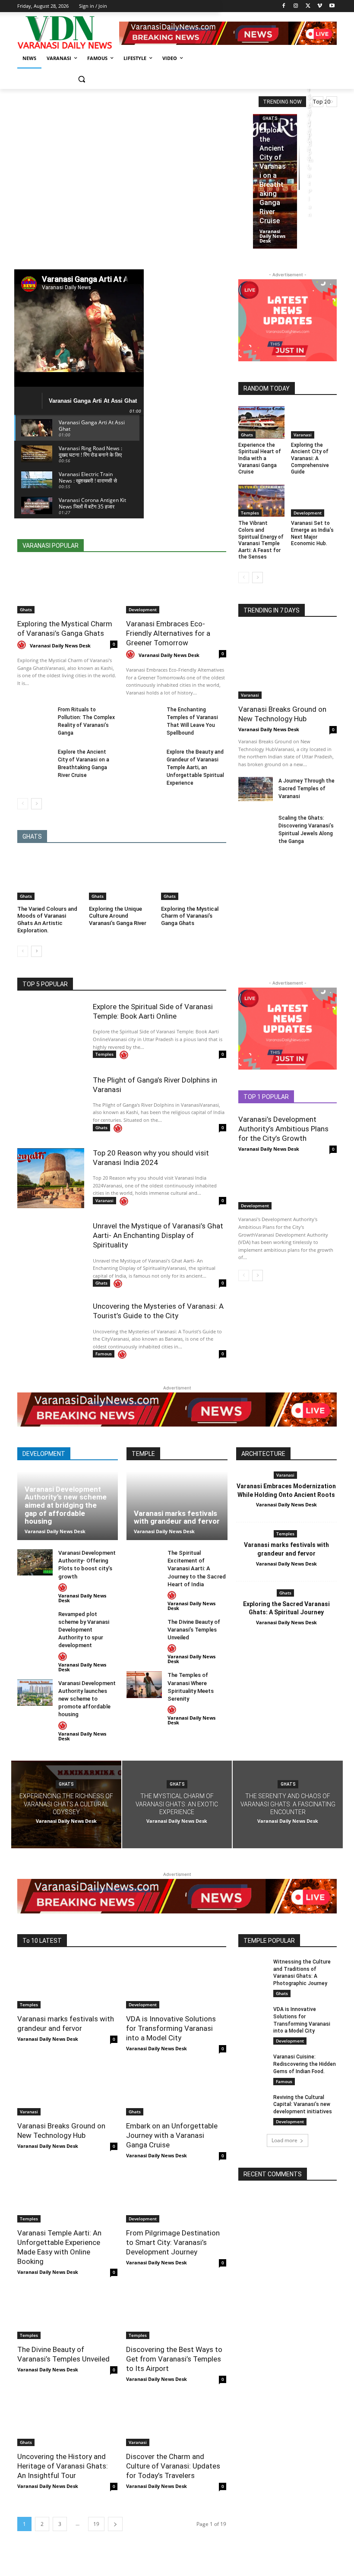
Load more (284, 2140)
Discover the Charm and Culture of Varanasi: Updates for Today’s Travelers (173, 2466)
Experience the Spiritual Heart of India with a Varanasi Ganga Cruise (260, 458)
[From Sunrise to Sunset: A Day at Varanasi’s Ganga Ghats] (299, 152)
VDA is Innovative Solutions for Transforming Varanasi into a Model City (171, 2028)
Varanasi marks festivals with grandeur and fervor (177, 1517)
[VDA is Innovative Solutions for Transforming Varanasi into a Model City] (176, 1983)
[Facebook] (284, 6)
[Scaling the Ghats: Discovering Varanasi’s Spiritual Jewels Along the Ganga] (256, 826)
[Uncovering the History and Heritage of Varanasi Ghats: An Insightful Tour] (67, 2421)
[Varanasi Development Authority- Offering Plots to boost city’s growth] (35, 1562)
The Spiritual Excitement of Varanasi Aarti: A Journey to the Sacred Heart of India (197, 1569)
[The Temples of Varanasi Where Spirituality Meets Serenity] (144, 1684)
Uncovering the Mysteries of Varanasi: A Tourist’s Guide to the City (158, 1311)
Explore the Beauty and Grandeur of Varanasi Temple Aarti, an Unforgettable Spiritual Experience (195, 767)
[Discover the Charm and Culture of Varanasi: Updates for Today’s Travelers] (176, 2421)
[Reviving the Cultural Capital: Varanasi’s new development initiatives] (253, 2104)
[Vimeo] (320, 6)
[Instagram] (296, 6)
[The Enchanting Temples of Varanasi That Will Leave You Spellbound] (144, 718)
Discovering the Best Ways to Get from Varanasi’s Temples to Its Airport (174, 2359)
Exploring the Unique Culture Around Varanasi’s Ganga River (118, 916)
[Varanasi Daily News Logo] (68, 33)
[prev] (318, 102)
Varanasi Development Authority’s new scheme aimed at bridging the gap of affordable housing (66, 1505)
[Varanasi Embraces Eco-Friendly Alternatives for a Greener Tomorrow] (176, 588)
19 (96, 2524)
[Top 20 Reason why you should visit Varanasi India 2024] (51, 1178)
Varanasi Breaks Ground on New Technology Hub (282, 714)
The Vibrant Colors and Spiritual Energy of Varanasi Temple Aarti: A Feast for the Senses (261, 540)
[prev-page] (23, 804)
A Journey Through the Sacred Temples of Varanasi (307, 789)
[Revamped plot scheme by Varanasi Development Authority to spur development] (35, 1624)
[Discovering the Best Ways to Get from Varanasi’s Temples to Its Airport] (176, 2314)
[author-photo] (23, 645)
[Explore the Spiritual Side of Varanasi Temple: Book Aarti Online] (51, 1032)
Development (143, 609)
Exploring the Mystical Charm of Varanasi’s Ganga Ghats (190, 916)
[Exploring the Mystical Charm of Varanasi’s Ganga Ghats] (67, 588)
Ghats (270, 118)
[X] (308, 6)
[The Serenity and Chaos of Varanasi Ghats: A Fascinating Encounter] (288, 1805)
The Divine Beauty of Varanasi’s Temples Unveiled (194, 1630)
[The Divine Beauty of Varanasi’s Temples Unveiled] (144, 1631)
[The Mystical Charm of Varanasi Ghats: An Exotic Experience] (177, 1805)
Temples (250, 513)
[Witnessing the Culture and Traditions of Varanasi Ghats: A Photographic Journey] (253, 1969)
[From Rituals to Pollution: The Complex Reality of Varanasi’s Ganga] (35, 718)
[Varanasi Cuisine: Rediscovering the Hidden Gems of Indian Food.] (253, 2064)
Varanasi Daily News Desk (60, 646)
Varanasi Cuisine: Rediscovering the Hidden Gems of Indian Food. (305, 2064)
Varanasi (303, 435)
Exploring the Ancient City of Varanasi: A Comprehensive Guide (310, 458)
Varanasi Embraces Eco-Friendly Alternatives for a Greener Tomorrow (168, 633)
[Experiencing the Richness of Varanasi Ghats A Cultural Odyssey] (66, 1805)
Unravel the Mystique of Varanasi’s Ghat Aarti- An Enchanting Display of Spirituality (158, 1235)
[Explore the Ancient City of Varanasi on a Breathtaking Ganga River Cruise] (275, 181)
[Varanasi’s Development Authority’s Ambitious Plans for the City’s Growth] (288, 1185)
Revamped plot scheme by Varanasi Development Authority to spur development (84, 1630)
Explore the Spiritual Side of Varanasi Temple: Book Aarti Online (153, 1011)
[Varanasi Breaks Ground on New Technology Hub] (288, 663)
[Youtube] (332, 6)
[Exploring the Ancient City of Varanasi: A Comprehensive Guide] (314, 422)
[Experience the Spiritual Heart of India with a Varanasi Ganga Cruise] (261, 422)
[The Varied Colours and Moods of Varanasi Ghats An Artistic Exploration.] (50, 877)
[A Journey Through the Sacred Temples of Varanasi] (256, 789)
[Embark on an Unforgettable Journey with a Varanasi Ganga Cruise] (176, 2090)
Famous (104, 1354)
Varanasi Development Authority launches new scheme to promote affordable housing (87, 1699)
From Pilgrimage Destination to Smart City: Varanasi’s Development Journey (173, 2242)
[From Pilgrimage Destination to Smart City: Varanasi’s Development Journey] (176, 2197)
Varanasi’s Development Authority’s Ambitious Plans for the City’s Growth (283, 1129)
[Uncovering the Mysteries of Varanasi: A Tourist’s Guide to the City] (51, 1331)
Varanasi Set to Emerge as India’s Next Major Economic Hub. (312, 533)
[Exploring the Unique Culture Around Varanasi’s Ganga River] (122, 877)
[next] (332, 102)
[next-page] (36, 804)
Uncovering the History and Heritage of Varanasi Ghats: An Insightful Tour (63, 2466)
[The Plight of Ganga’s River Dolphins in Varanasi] (51, 1105)
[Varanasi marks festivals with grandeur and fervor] (177, 1506)
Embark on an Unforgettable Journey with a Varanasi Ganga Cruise (172, 2135)
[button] (81, 79)
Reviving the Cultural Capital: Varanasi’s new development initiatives (303, 2105)
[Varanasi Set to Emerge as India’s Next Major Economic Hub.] (314, 501)
